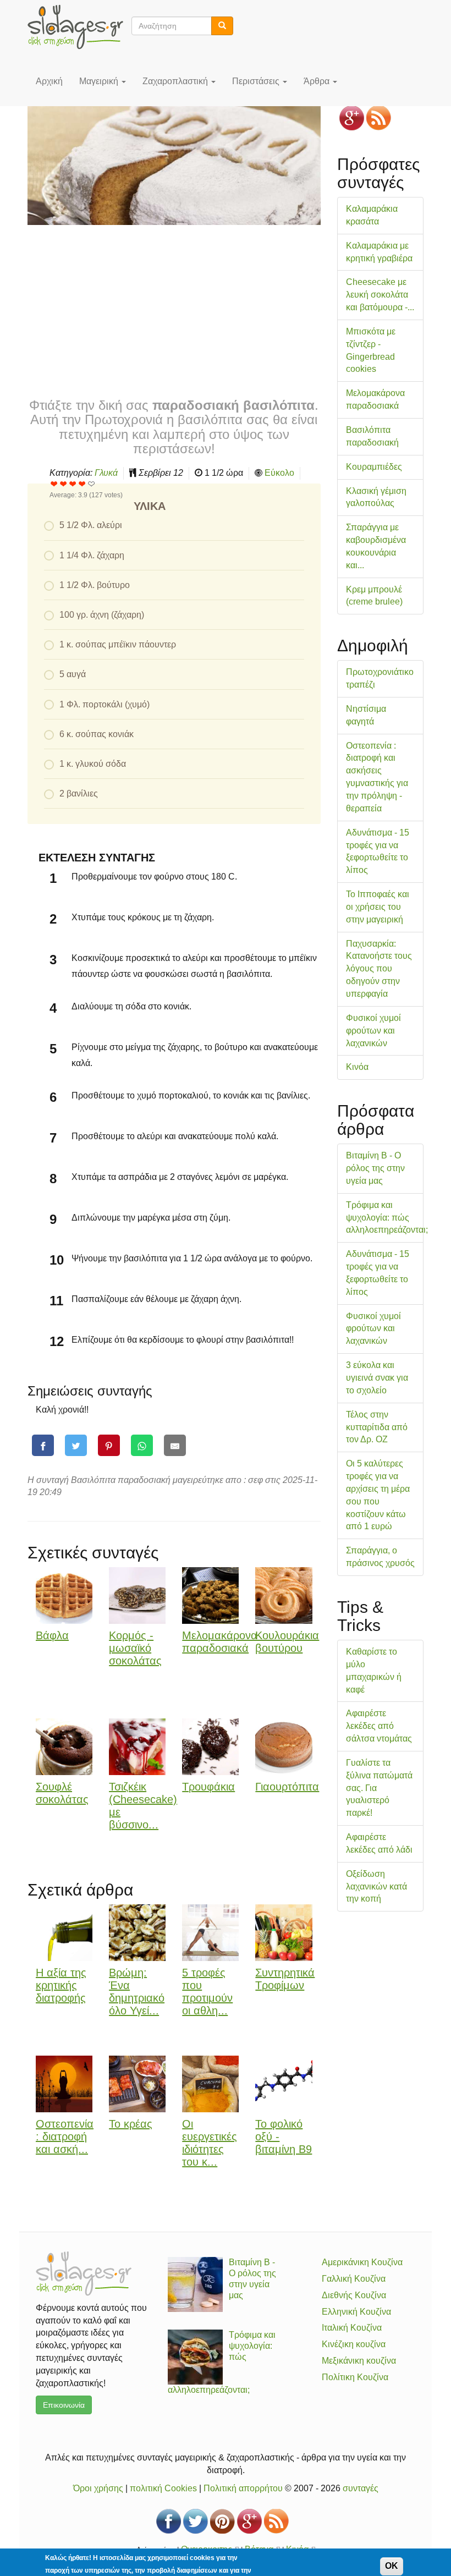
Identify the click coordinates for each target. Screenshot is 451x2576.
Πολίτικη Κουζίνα (355, 2377)
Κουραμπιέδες (374, 467)
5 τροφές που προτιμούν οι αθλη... (207, 1991)
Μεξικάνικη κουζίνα (359, 2361)
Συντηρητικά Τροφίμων (285, 1979)
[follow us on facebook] (169, 2521)
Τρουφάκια (208, 1787)
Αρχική (49, 81)
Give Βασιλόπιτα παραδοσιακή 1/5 (54, 484)
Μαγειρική (100, 81)
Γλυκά (106, 473)
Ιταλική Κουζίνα (352, 2328)
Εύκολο (279, 473)
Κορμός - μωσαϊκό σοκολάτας (135, 1648)
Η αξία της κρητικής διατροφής (61, 1985)
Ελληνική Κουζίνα (356, 2312)
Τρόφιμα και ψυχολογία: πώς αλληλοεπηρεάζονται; (387, 1218)
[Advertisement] (174, 310)
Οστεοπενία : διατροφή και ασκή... (65, 2136)
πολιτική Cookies (163, 2488)
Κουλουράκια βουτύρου (287, 1642)
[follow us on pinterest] (222, 2521)
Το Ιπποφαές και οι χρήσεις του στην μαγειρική (378, 907)
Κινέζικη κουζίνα (354, 2344)
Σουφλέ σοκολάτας (62, 1793)
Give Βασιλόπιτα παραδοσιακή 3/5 (73, 484)
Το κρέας (131, 2124)
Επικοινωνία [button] (64, 2405)
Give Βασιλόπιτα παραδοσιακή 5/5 (92, 484)
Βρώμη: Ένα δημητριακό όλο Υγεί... (137, 1991)
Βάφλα (52, 1635)
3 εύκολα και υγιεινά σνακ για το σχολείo (377, 1378)
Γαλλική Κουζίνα (354, 2279)
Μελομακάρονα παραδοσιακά (220, 1642)
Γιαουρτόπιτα (287, 1787)
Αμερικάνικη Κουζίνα (362, 2262)
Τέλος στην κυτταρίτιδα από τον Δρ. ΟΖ (377, 1427)
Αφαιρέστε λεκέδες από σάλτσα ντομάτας (379, 1726)
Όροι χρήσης (98, 2488)
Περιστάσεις (257, 81)
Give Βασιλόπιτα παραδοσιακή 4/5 (82, 484)
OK (392, 2566)
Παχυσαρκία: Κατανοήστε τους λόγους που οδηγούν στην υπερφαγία (379, 969)
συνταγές (361, 2488)
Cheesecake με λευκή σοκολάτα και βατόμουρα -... (380, 295)
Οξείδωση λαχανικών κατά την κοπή (376, 1886)
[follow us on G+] (352, 118)
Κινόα (357, 1067)
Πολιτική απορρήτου (243, 2488)
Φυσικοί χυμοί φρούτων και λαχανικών (373, 1031)
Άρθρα (318, 81)
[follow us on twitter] (196, 2521)
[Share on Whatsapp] (142, 1445)
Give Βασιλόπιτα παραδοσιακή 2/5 (64, 484)
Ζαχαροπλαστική (176, 81)
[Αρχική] (79, 27)
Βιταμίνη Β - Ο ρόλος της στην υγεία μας (375, 1168)
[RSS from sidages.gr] (379, 118)
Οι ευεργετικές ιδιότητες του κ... (210, 2143)
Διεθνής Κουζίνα (354, 2295)
